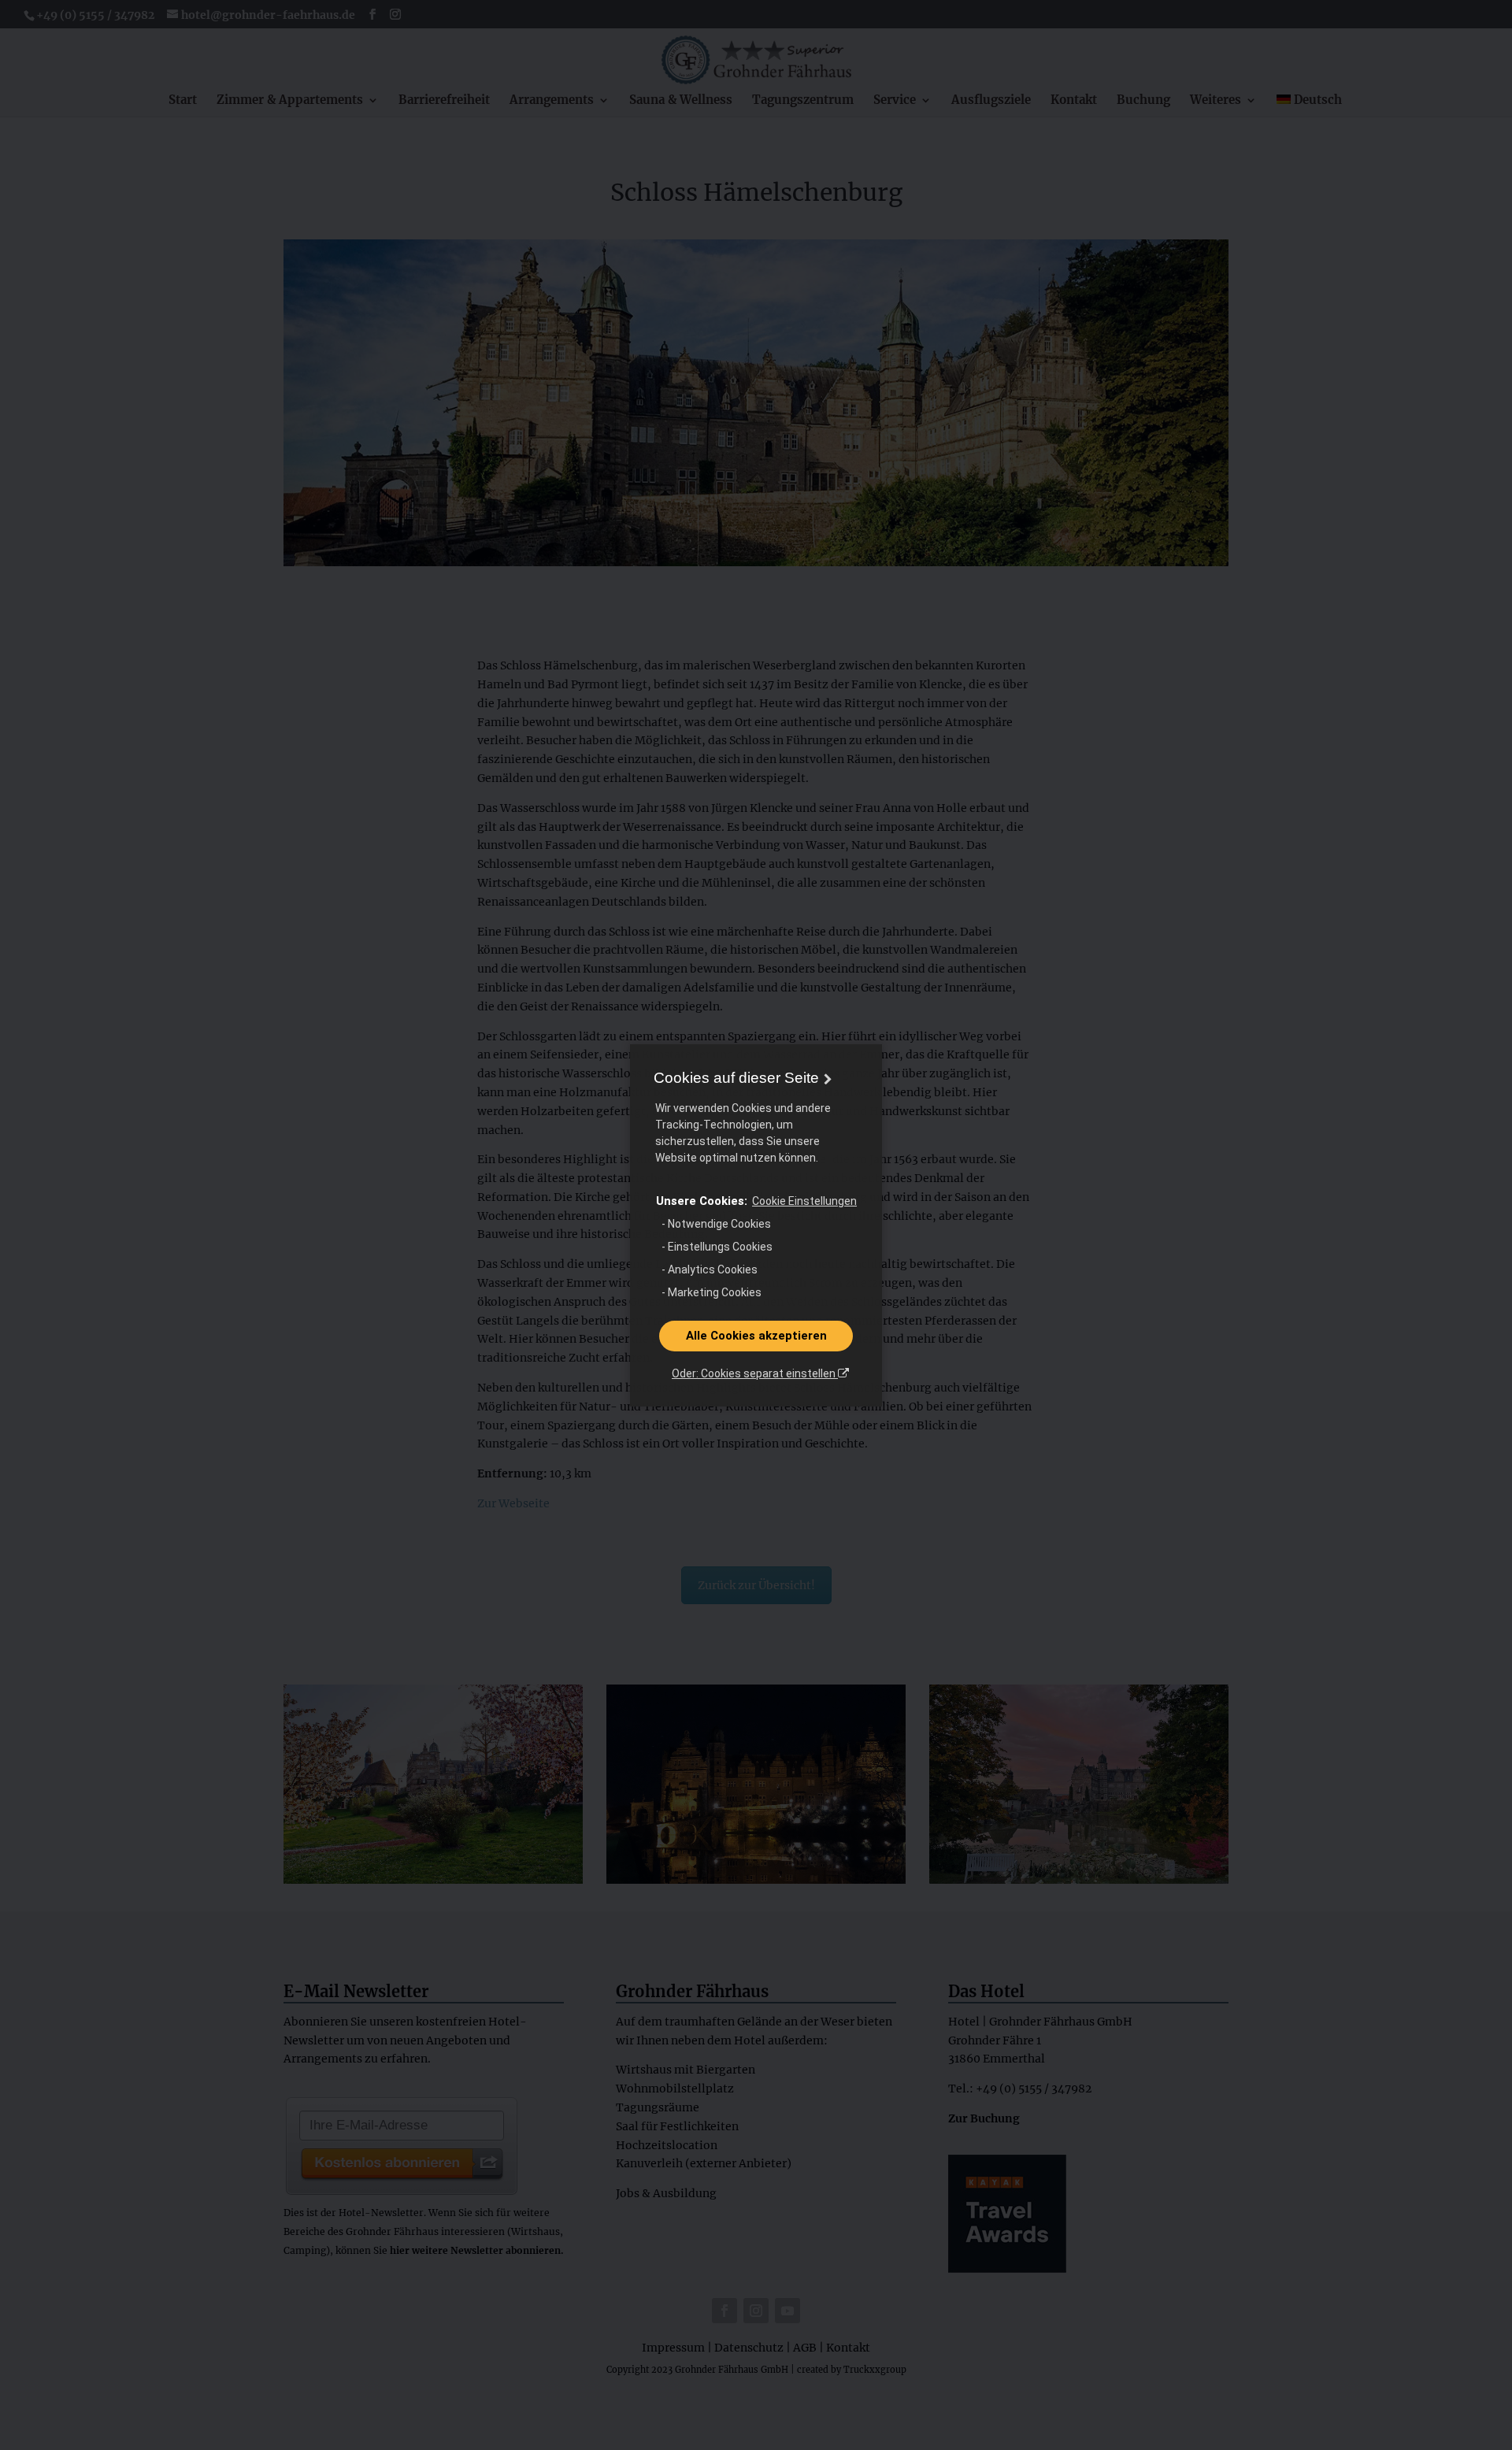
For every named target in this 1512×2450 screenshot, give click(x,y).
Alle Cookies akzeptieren (756, 1336)
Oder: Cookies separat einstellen (755, 1373)
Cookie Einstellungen (804, 1201)
